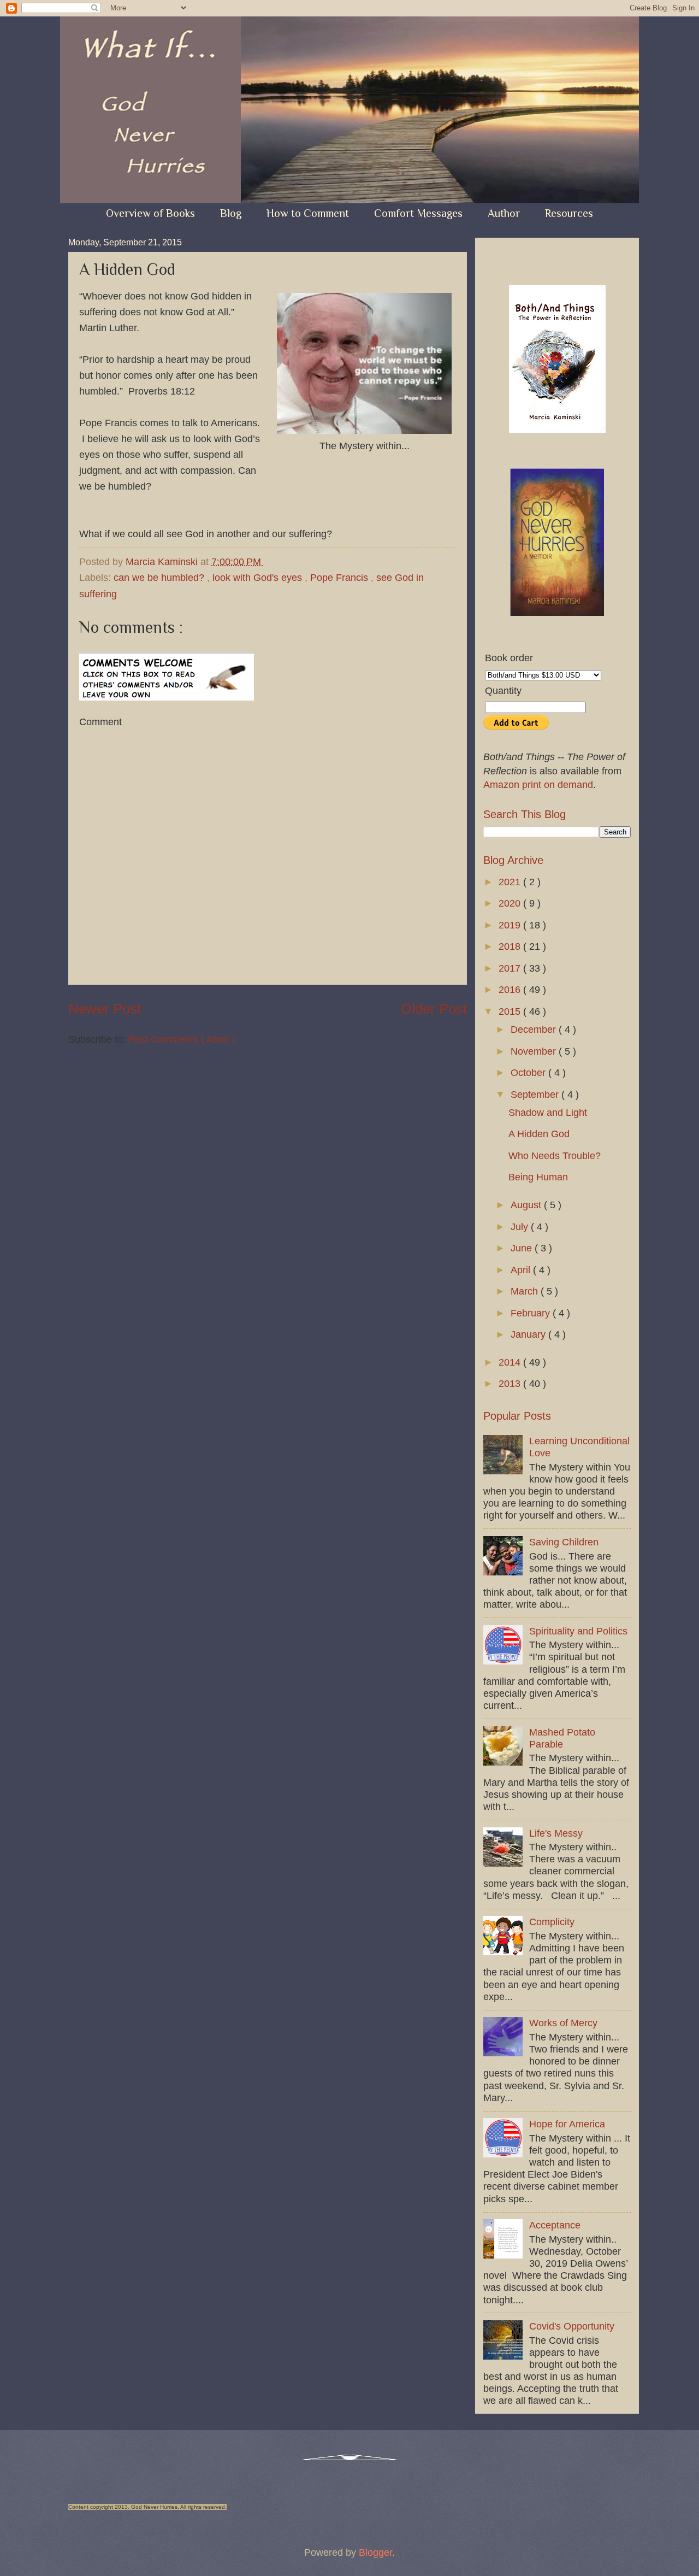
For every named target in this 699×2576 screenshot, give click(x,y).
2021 (511, 882)
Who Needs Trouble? (555, 1155)
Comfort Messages (418, 213)
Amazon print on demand (538, 784)
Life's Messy (556, 1833)
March (526, 1291)
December (535, 1029)
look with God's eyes (259, 577)
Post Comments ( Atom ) (182, 1039)
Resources (569, 213)
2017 (511, 968)
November (535, 1051)
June (523, 1248)
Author (504, 213)
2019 (511, 925)
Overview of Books (150, 213)
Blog (231, 213)
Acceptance (555, 2225)
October (529, 1072)
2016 (511, 989)
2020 (511, 903)
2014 (511, 1362)
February (532, 1313)
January (529, 1334)
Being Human (538, 1177)
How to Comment (308, 213)
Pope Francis (340, 577)
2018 (511, 946)
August (527, 1205)
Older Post (434, 1009)
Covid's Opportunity (572, 2326)
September (536, 1094)
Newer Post (105, 1009)
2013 (511, 1383)
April (522, 1270)
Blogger (375, 2552)
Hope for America (567, 2124)
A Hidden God (539, 1134)
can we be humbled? (160, 577)
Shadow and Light (548, 1112)
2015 (511, 1011)
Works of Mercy (563, 2023)
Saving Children (564, 1542)
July (521, 1227)
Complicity (552, 1922)
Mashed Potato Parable (562, 1738)
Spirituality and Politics (578, 1631)
